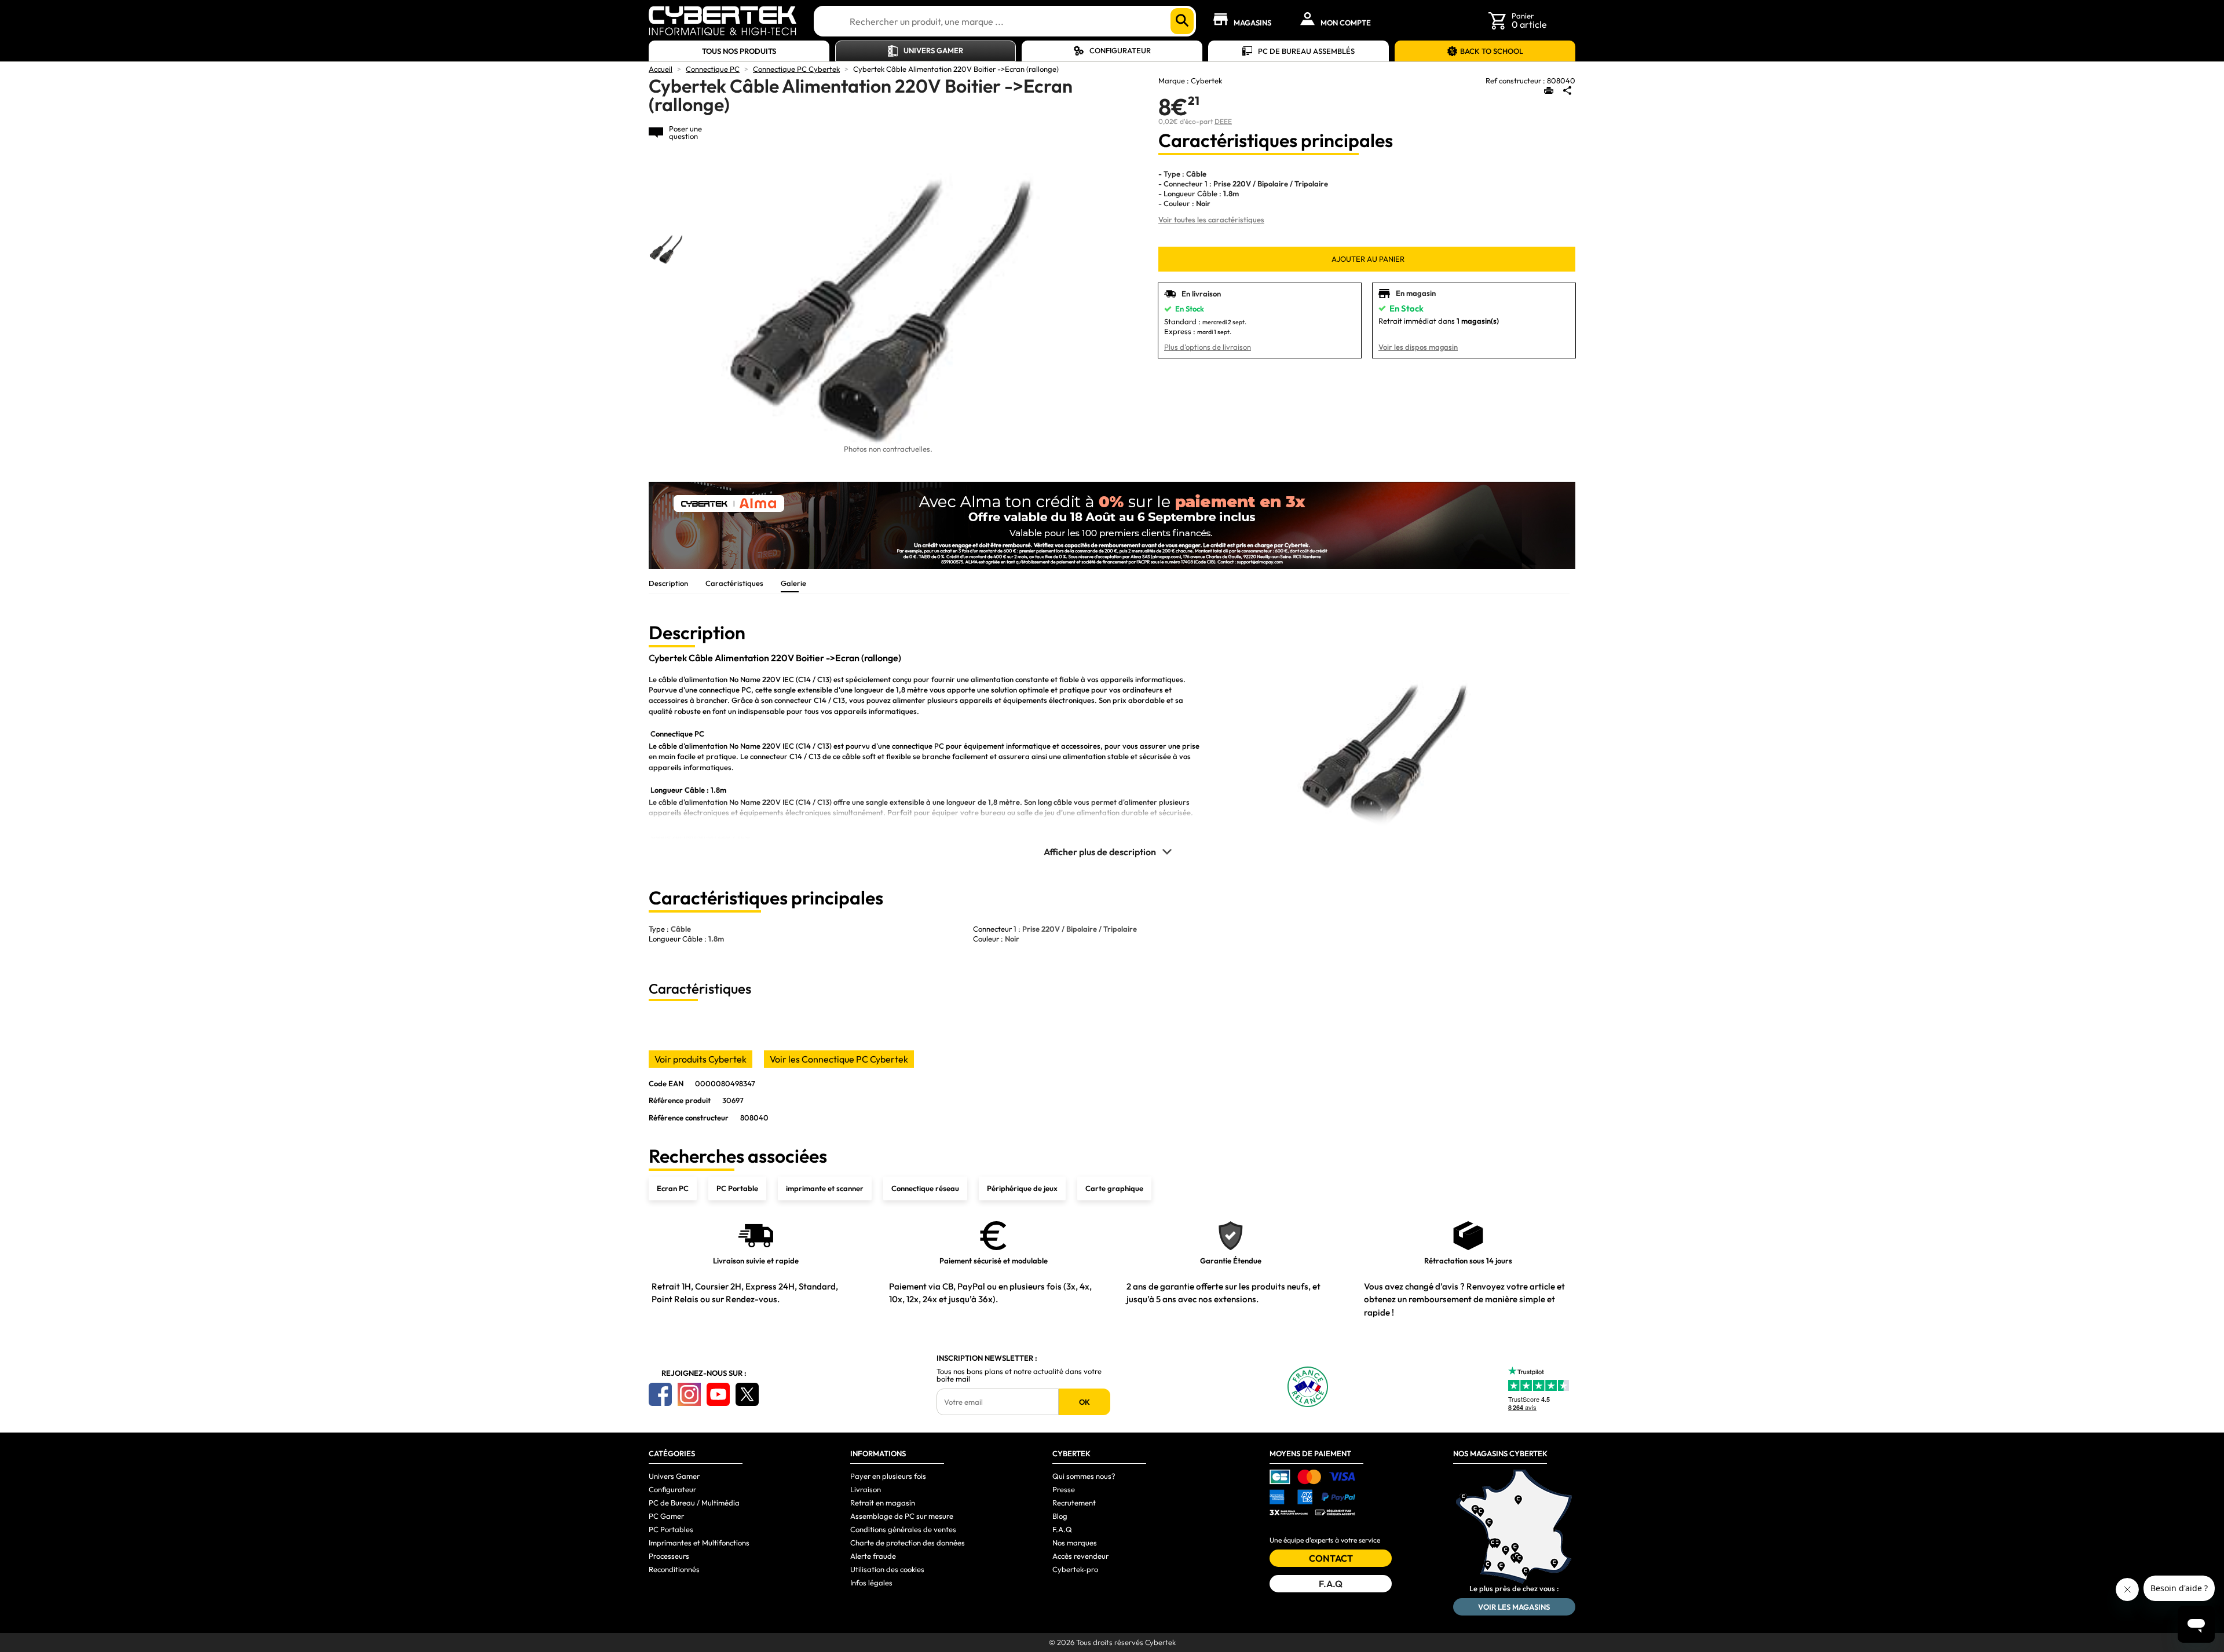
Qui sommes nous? (1084, 1476)
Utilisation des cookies (887, 1569)
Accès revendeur (1080, 1556)
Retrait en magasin (883, 1503)
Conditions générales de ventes (903, 1529)
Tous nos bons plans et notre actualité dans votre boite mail (1019, 1375)
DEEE (1223, 121)
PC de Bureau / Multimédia (694, 1503)
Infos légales (871, 1583)
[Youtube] (718, 1394)
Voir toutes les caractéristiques (1211, 219)
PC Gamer (666, 1516)
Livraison (866, 1489)
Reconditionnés (674, 1569)
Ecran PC (673, 1188)
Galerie (793, 583)
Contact (1331, 1558)
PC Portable (737, 1188)
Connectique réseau (925, 1188)
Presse (1064, 1489)
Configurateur (1120, 50)
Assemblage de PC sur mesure (902, 1516)
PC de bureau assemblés (1306, 51)
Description (668, 583)
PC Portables (671, 1529)
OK (1084, 1402)
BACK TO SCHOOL (1492, 51)
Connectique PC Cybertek (796, 69)
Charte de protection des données (908, 1543)
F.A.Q (1062, 1529)
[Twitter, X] (747, 1394)
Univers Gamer (933, 50)
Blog (1060, 1516)
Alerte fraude (873, 1556)
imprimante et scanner (825, 1188)
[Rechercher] (1182, 21)
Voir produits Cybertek (701, 1059)
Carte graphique (1114, 1188)
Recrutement (1074, 1503)
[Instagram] (689, 1394)
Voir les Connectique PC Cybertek (839, 1059)
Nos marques (1075, 1543)
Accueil (661, 69)
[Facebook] (660, 1394)
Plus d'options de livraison (1208, 347)
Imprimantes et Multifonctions (699, 1543)
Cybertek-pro (1075, 1569)
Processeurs (669, 1556)
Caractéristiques (734, 583)
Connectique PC (713, 69)
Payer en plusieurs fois (888, 1476)
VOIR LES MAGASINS (1514, 1607)
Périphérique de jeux (1022, 1188)
